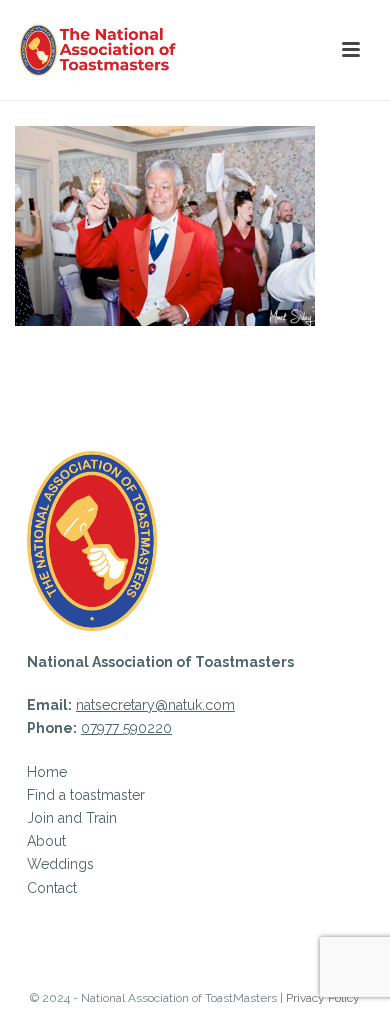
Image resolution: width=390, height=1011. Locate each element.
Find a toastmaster (86, 795)
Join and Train (72, 818)
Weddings (60, 864)
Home (47, 772)
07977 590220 (126, 728)
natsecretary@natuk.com (155, 705)
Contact (52, 888)
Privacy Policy (323, 998)
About (46, 841)
